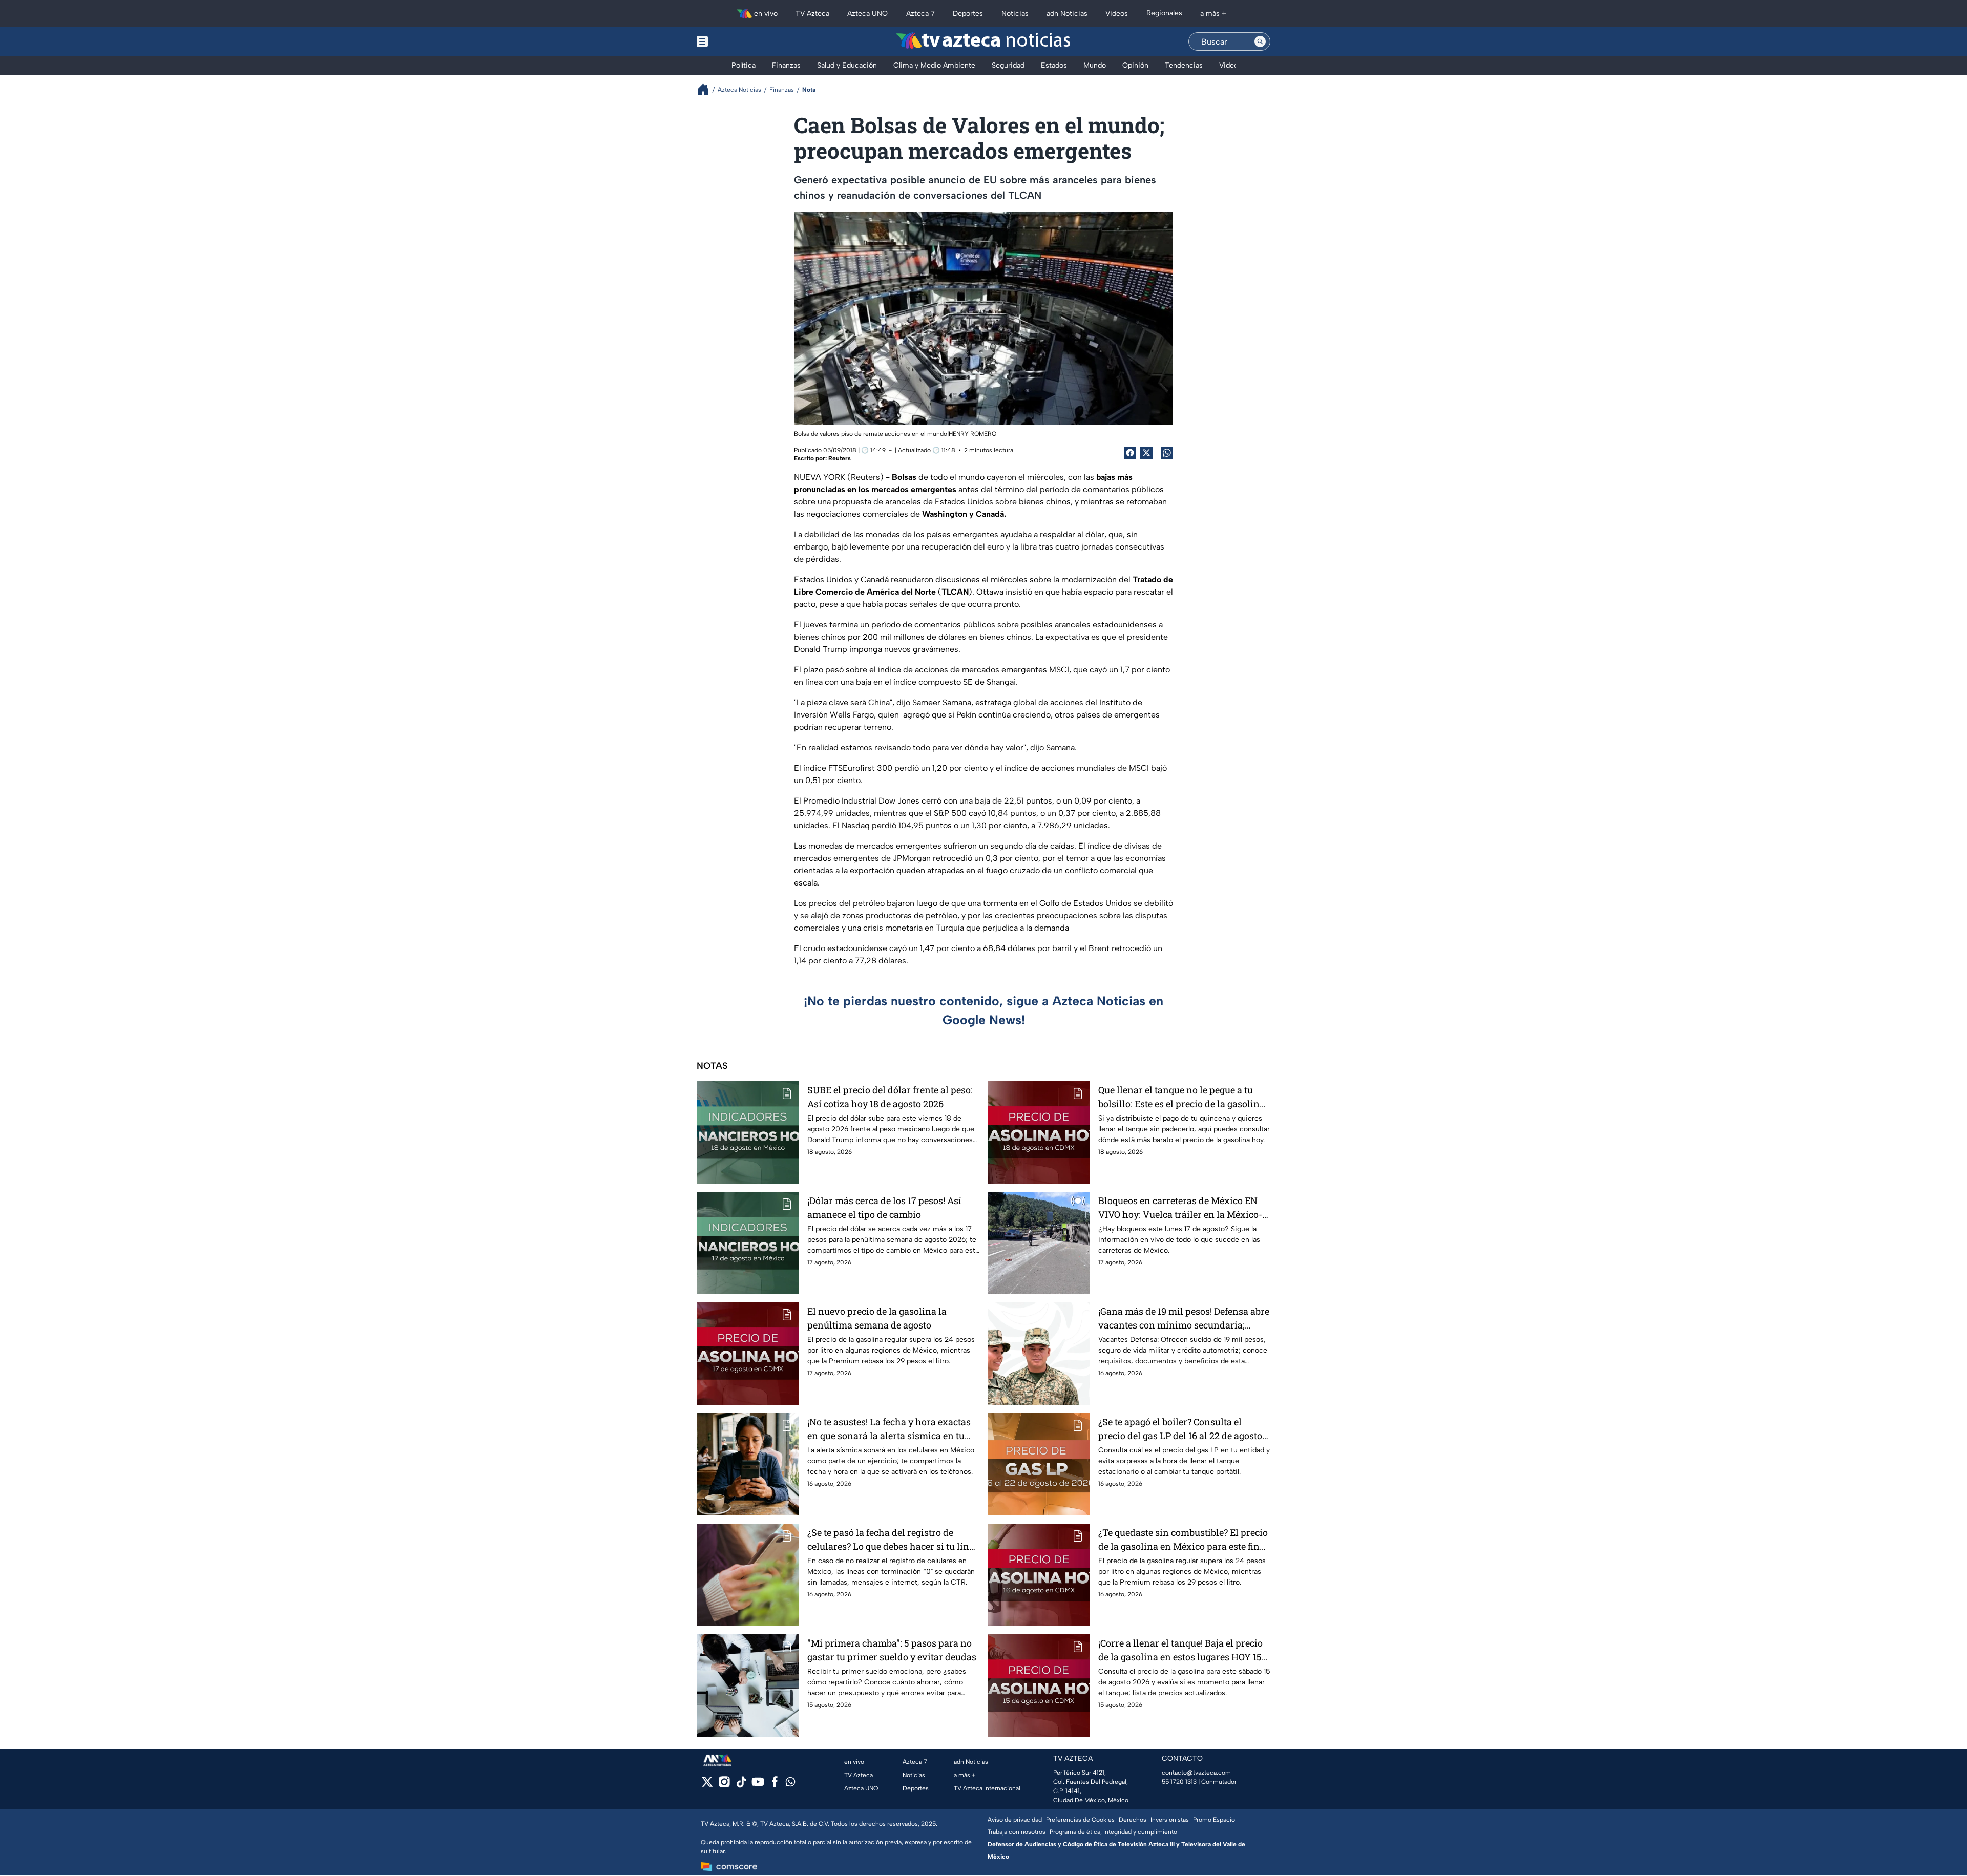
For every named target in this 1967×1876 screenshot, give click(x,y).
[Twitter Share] (1146, 453)
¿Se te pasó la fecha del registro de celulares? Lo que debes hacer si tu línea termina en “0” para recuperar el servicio (893, 1540)
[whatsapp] (790, 1784)
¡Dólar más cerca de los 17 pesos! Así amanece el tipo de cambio (884, 1207)
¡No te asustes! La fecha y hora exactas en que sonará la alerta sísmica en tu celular (889, 1429)
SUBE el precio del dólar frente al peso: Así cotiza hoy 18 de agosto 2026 (890, 1097)
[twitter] (707, 1785)
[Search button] (1260, 41)
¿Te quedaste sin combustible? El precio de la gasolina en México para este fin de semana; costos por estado (1183, 1540)
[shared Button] (1167, 453)
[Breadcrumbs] (707, 89)
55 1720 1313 (1179, 1782)
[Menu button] (738, 41)
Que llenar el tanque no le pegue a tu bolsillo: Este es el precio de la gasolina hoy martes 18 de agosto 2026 (1181, 1097)
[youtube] (758, 1785)
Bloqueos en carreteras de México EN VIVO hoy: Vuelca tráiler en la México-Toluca (1180, 1208)
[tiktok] (741, 1785)
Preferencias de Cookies (1080, 1820)
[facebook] (775, 1785)
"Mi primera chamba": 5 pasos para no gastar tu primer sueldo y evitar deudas (892, 1650)
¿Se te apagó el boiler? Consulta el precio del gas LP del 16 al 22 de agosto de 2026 (1180, 1429)
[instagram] (724, 1785)
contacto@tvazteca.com (1196, 1773)
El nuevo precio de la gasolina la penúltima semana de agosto (877, 1318)
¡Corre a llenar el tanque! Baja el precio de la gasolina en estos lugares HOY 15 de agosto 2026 (1180, 1650)
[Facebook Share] (1130, 453)
